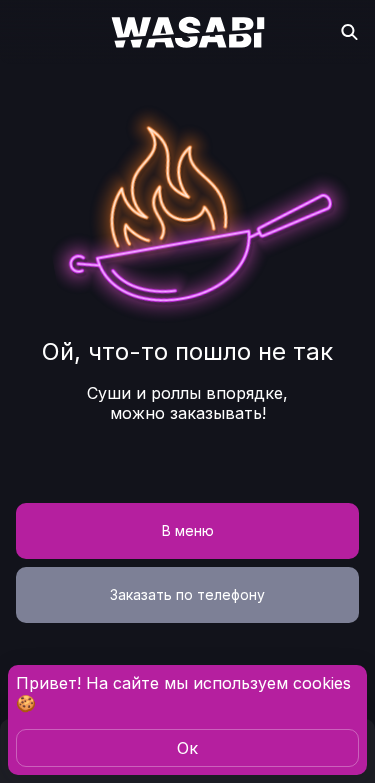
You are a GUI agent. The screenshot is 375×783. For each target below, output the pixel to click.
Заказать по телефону (187, 594)
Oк (187, 748)
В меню (188, 530)
